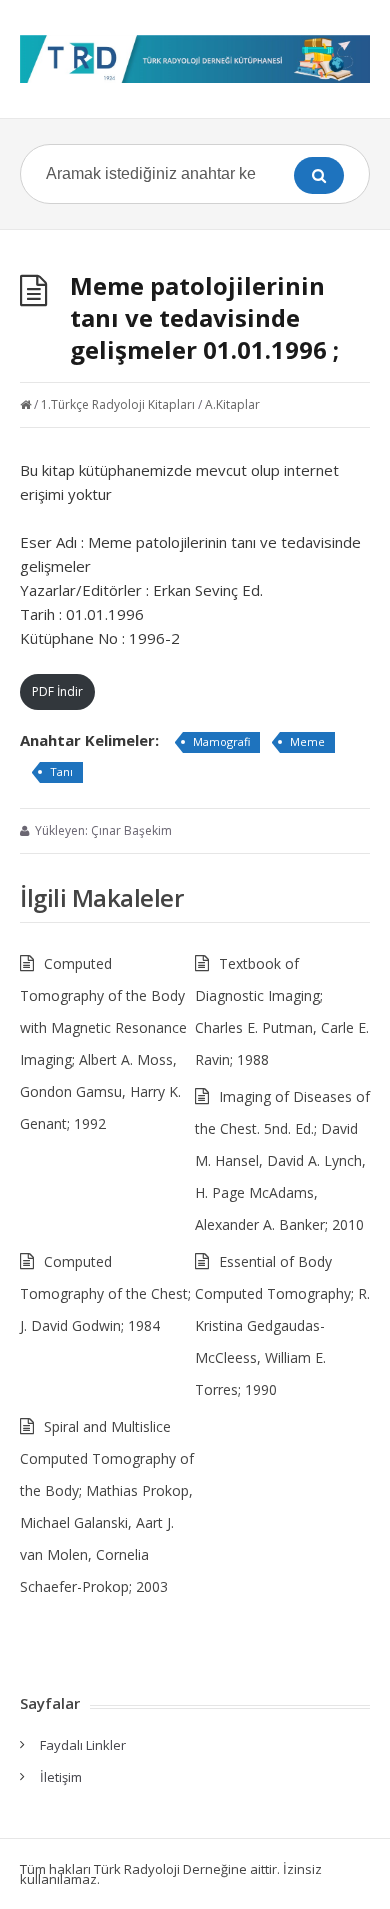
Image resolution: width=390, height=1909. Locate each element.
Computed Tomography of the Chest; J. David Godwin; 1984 (105, 1293)
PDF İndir (57, 691)
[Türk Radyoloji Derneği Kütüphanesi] (195, 59)
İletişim (61, 1777)
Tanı (61, 771)
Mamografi (221, 741)
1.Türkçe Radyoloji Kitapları (118, 404)
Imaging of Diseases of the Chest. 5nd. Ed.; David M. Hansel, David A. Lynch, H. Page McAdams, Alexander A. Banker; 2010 (282, 1160)
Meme (307, 741)
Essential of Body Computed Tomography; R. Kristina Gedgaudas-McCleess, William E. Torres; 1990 (282, 1325)
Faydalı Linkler (83, 1745)
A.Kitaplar (232, 404)
